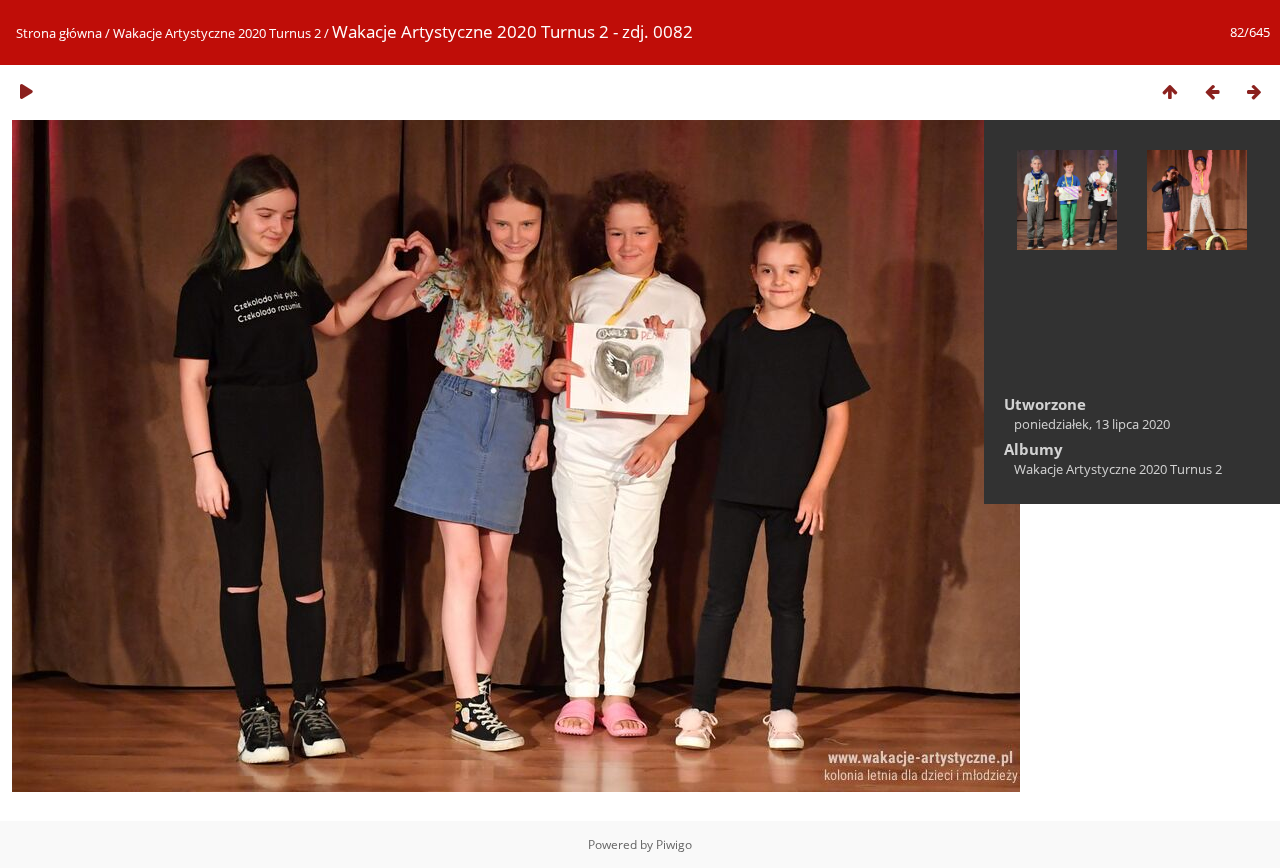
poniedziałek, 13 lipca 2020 (1092, 424)
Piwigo (674, 844)
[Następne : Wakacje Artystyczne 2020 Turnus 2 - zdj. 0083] (1254, 91)
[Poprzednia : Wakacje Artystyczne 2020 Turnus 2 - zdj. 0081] (1212, 91)
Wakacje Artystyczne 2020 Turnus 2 (217, 33)
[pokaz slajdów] (26, 91)
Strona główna (59, 33)
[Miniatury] (1170, 91)
